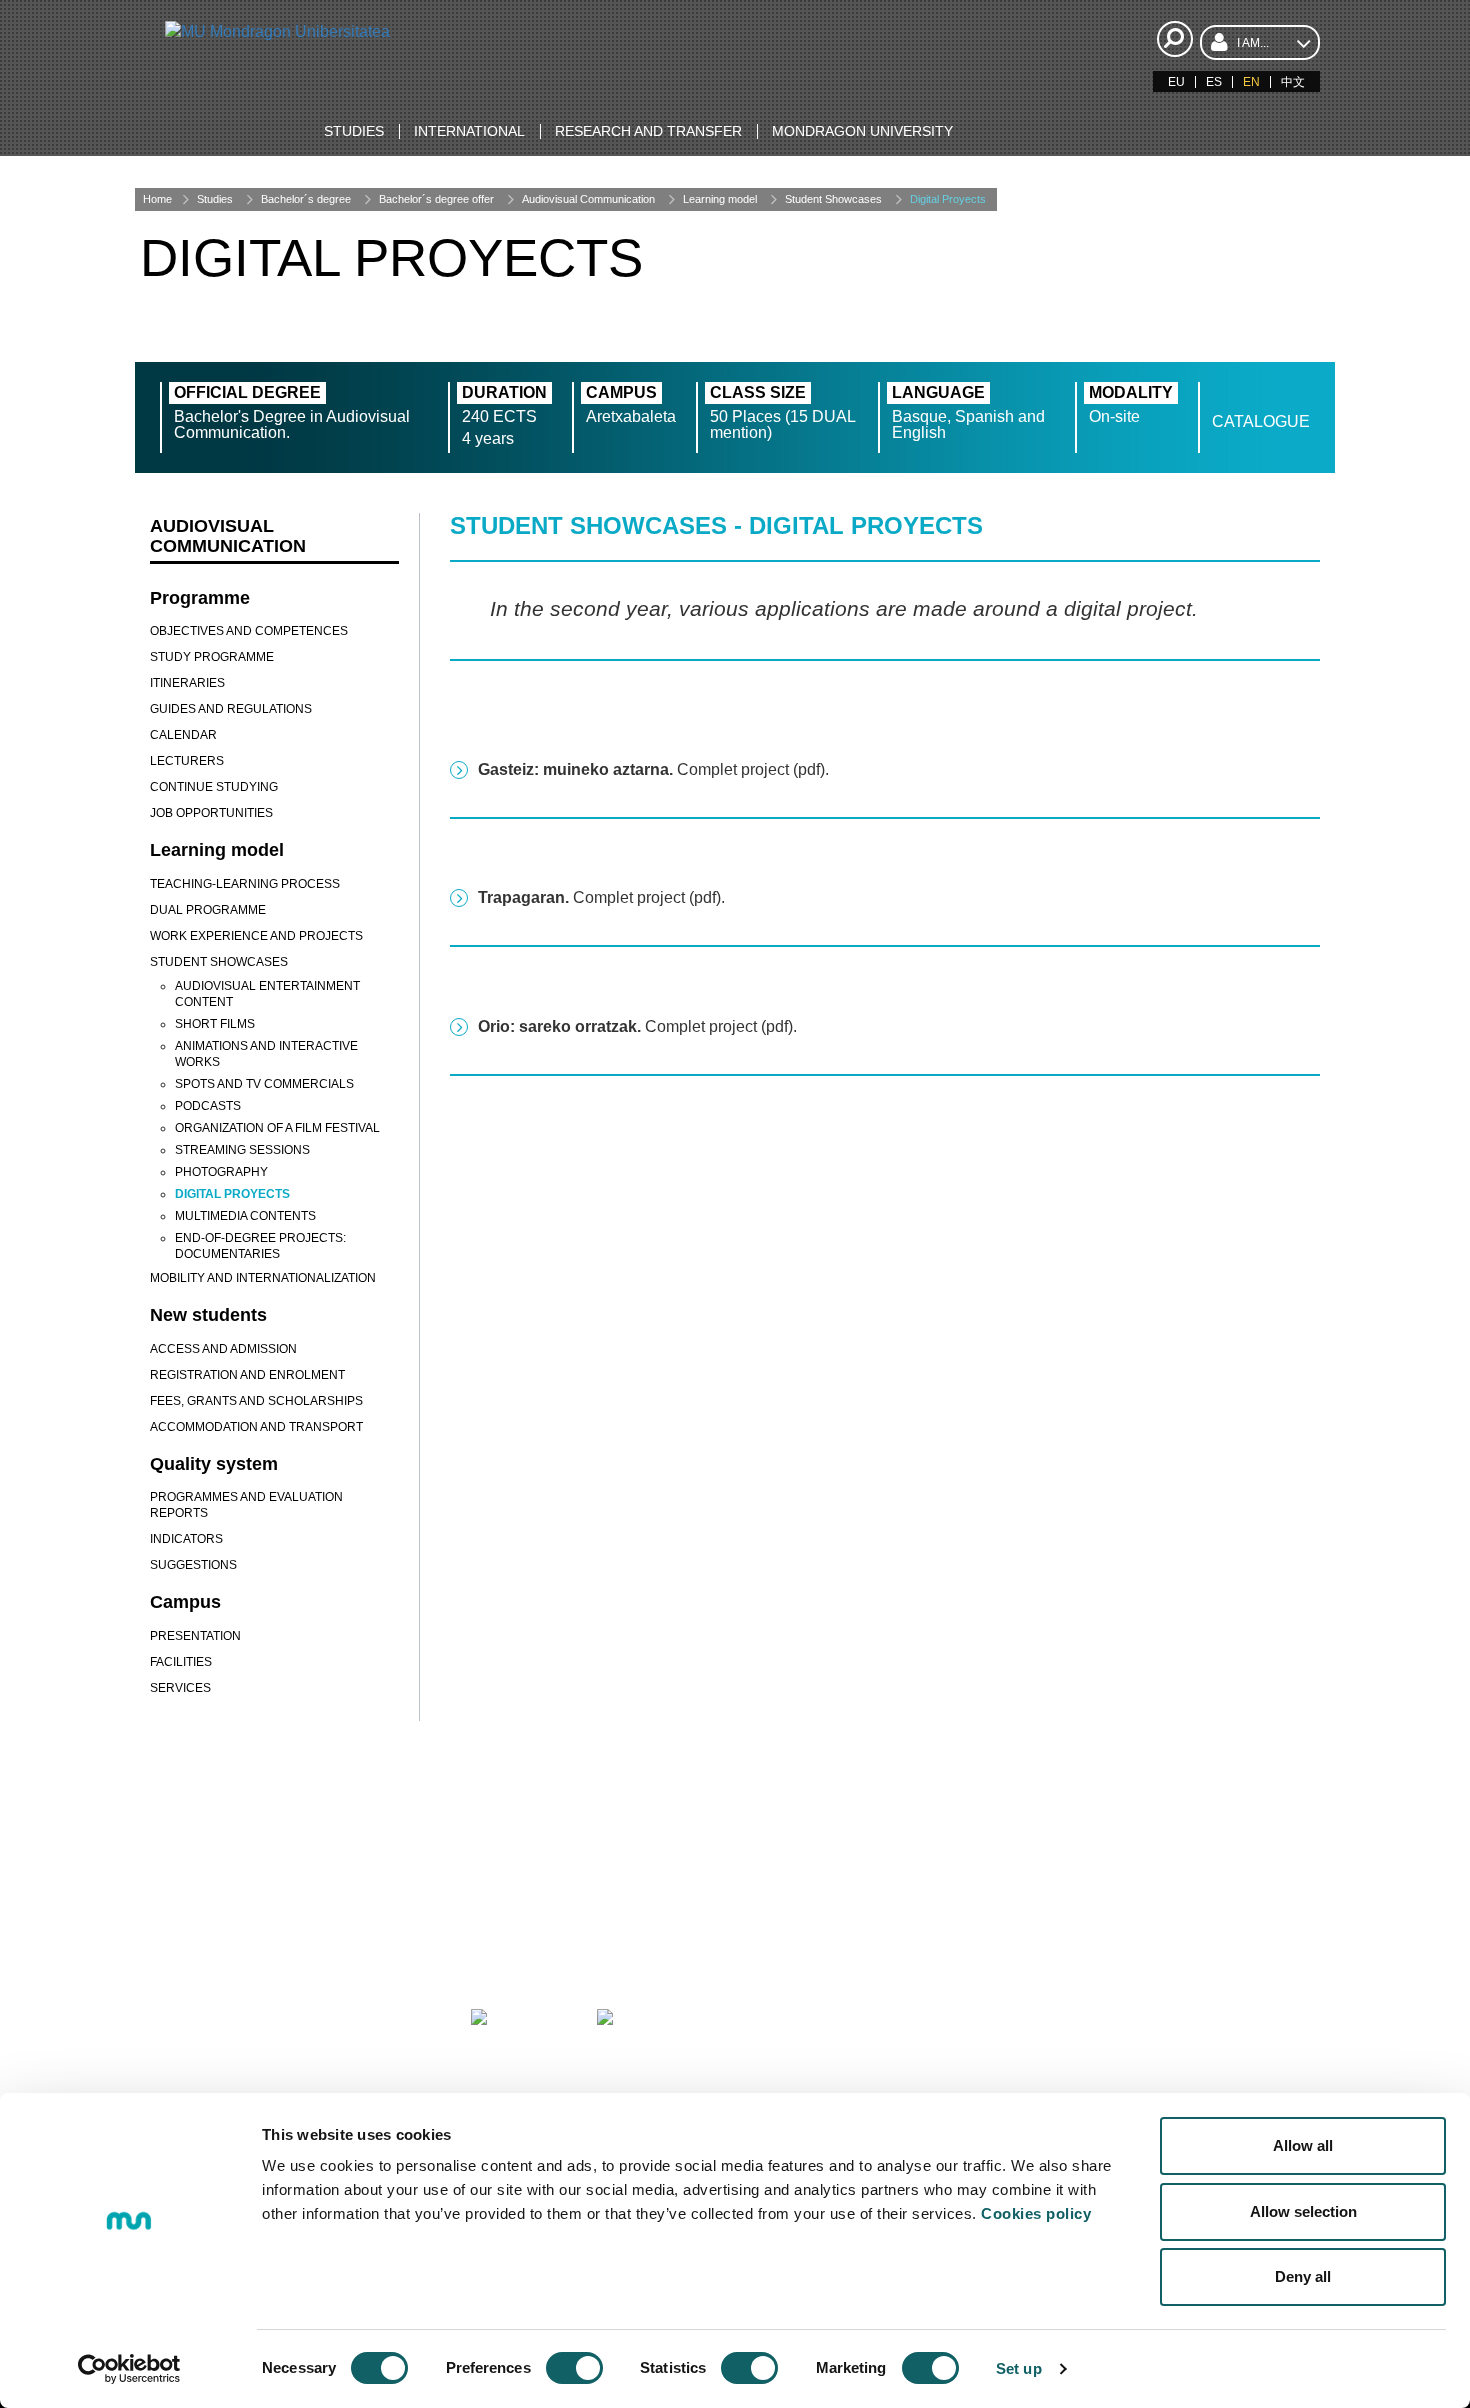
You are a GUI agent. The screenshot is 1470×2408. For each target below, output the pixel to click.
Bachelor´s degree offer (436, 199)
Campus (185, 1602)
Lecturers (187, 761)
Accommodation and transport (256, 1427)
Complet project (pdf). (653, 769)
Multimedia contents (245, 1216)
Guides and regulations (231, 709)
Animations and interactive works (266, 1054)
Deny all (1303, 2276)
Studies (215, 199)
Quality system (214, 1464)
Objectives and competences (249, 631)
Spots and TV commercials (264, 1084)
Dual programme (208, 910)
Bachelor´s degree (306, 199)
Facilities (181, 1662)
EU (1176, 82)
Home (157, 199)
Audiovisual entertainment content (267, 994)
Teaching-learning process (245, 884)
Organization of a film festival (277, 1128)
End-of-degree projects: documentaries (260, 1246)
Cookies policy (1036, 2213)
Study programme (212, 657)
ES (1214, 82)
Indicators (186, 1539)
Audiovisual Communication (588, 199)
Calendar (183, 735)
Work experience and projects (256, 936)
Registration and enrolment (247, 1375)
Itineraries (187, 683)
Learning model (720, 199)
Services (180, 1688)
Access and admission (223, 1349)
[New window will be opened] (254, 2044)
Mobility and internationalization (263, 1278)
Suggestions (193, 1565)
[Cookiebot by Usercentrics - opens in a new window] (129, 2369)
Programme (200, 598)
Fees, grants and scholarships (256, 1401)
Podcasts (208, 1106)
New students (208, 1315)
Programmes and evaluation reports (246, 1505)
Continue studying (214, 787)
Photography (221, 1172)
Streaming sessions (242, 1150)
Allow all (1303, 2145)
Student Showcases (833, 199)
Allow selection (1303, 2211)
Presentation (195, 1636)
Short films (215, 1024)
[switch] (574, 2368)
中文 (1293, 82)
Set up (1019, 2368)
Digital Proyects (948, 199)
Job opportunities (211, 813)
